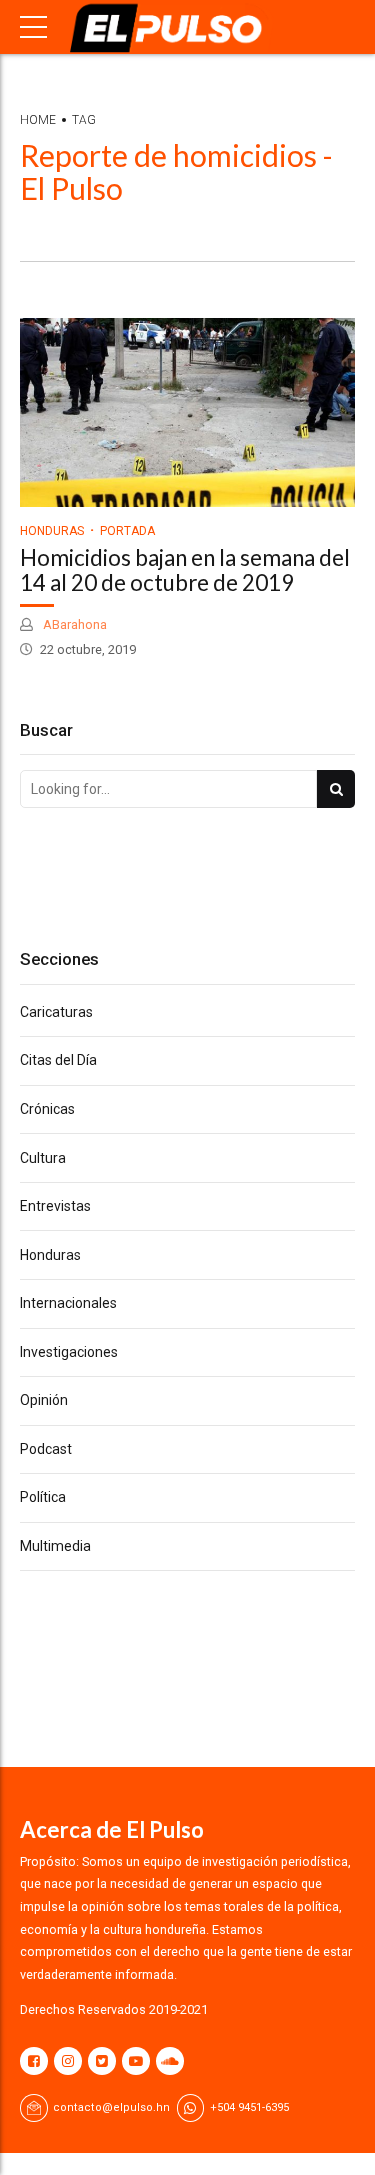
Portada (127, 531)
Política (43, 1497)
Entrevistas (55, 1206)
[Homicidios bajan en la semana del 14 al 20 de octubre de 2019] (187, 412)
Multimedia (55, 1546)
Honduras (52, 531)
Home (38, 120)
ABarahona (73, 624)
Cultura (43, 1158)
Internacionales (68, 1303)
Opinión (44, 1400)
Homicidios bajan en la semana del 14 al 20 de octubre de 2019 (185, 570)
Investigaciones (69, 1352)
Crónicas (47, 1109)
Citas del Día (58, 1060)
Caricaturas (56, 1012)
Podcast (46, 1449)
